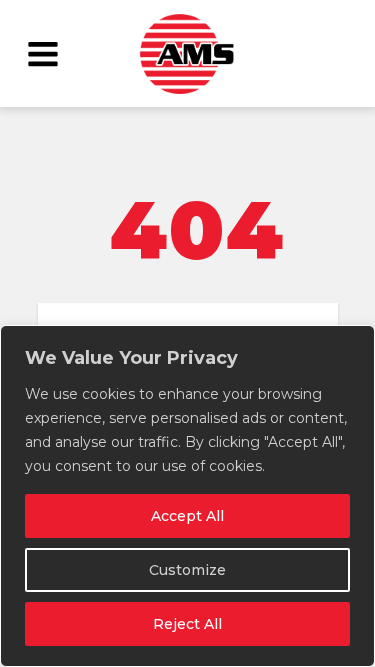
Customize (187, 570)
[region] (187, 496)
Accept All (187, 516)
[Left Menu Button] (43, 53)
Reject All (187, 624)
